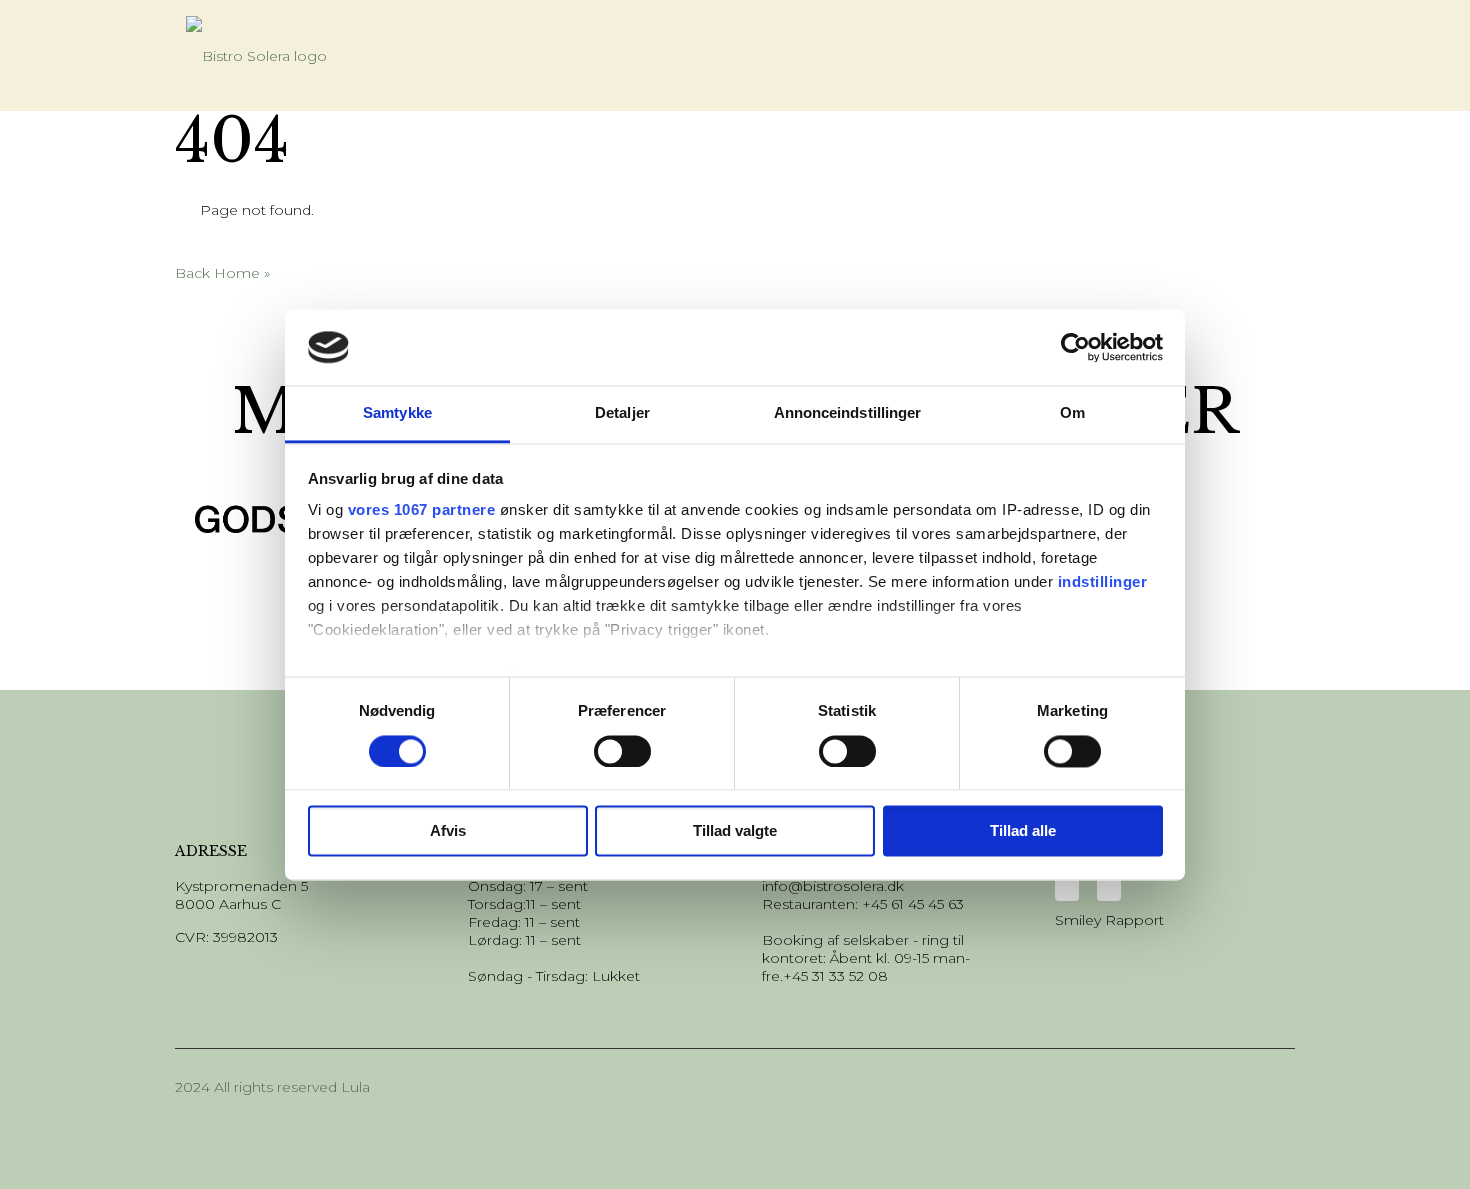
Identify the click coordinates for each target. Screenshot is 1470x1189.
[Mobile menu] (1260, 47)
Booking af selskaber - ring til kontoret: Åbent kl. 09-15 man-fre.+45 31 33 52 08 (866, 958)
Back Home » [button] (222, 273)
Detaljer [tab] (622, 413)
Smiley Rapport (1109, 920)
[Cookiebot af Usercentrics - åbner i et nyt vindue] (1075, 347)
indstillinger (1103, 582)
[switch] (622, 751)
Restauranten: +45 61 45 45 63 (863, 904)
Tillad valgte (735, 831)
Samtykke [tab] (397, 413)
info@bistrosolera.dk (833, 886)
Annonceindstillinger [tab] (848, 413)
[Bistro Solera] (256, 55)
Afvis (448, 831)
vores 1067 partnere (422, 510)
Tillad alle (1023, 831)
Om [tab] (1072, 413)
